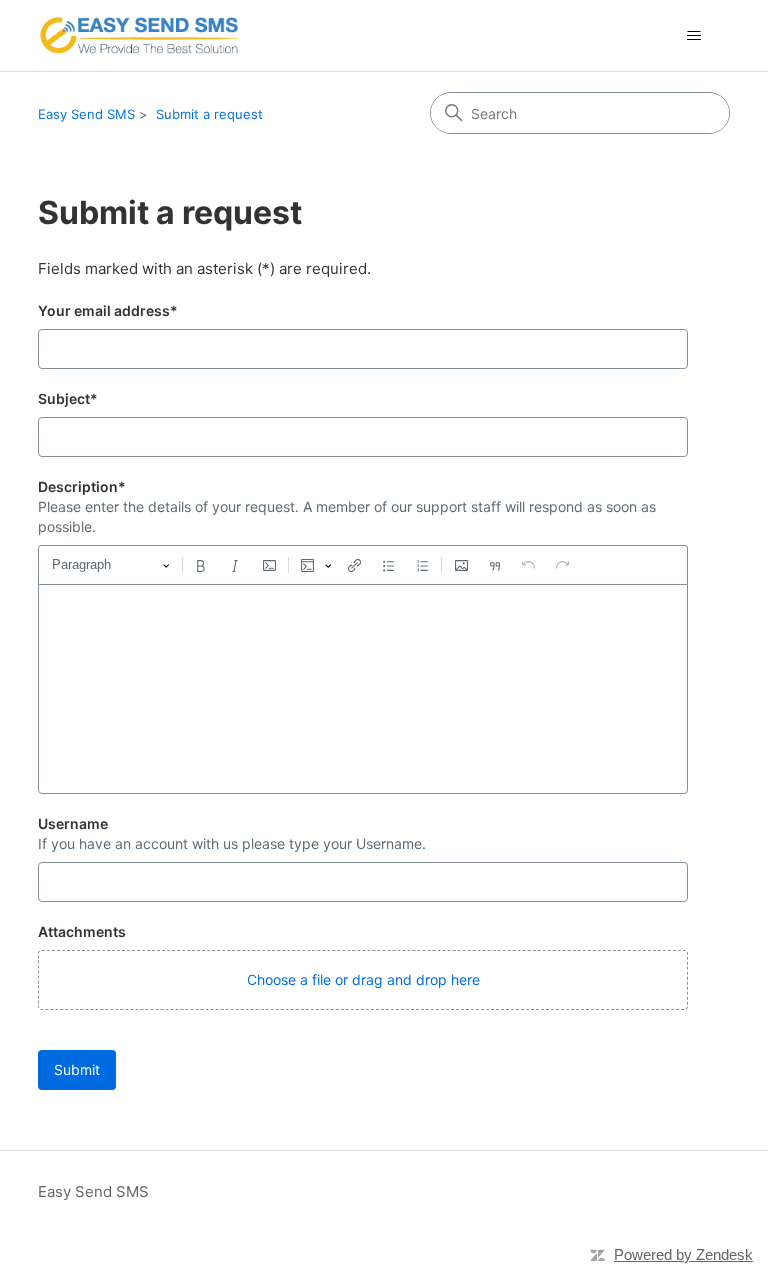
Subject (68, 398)
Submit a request (209, 114)
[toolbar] (363, 565)
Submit (77, 1069)
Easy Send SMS (86, 114)
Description (82, 486)
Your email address (108, 310)
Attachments (82, 931)
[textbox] (363, 689)
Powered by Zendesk (683, 1254)
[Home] (139, 35)
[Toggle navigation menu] (694, 36)
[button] (363, 980)
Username (73, 823)
